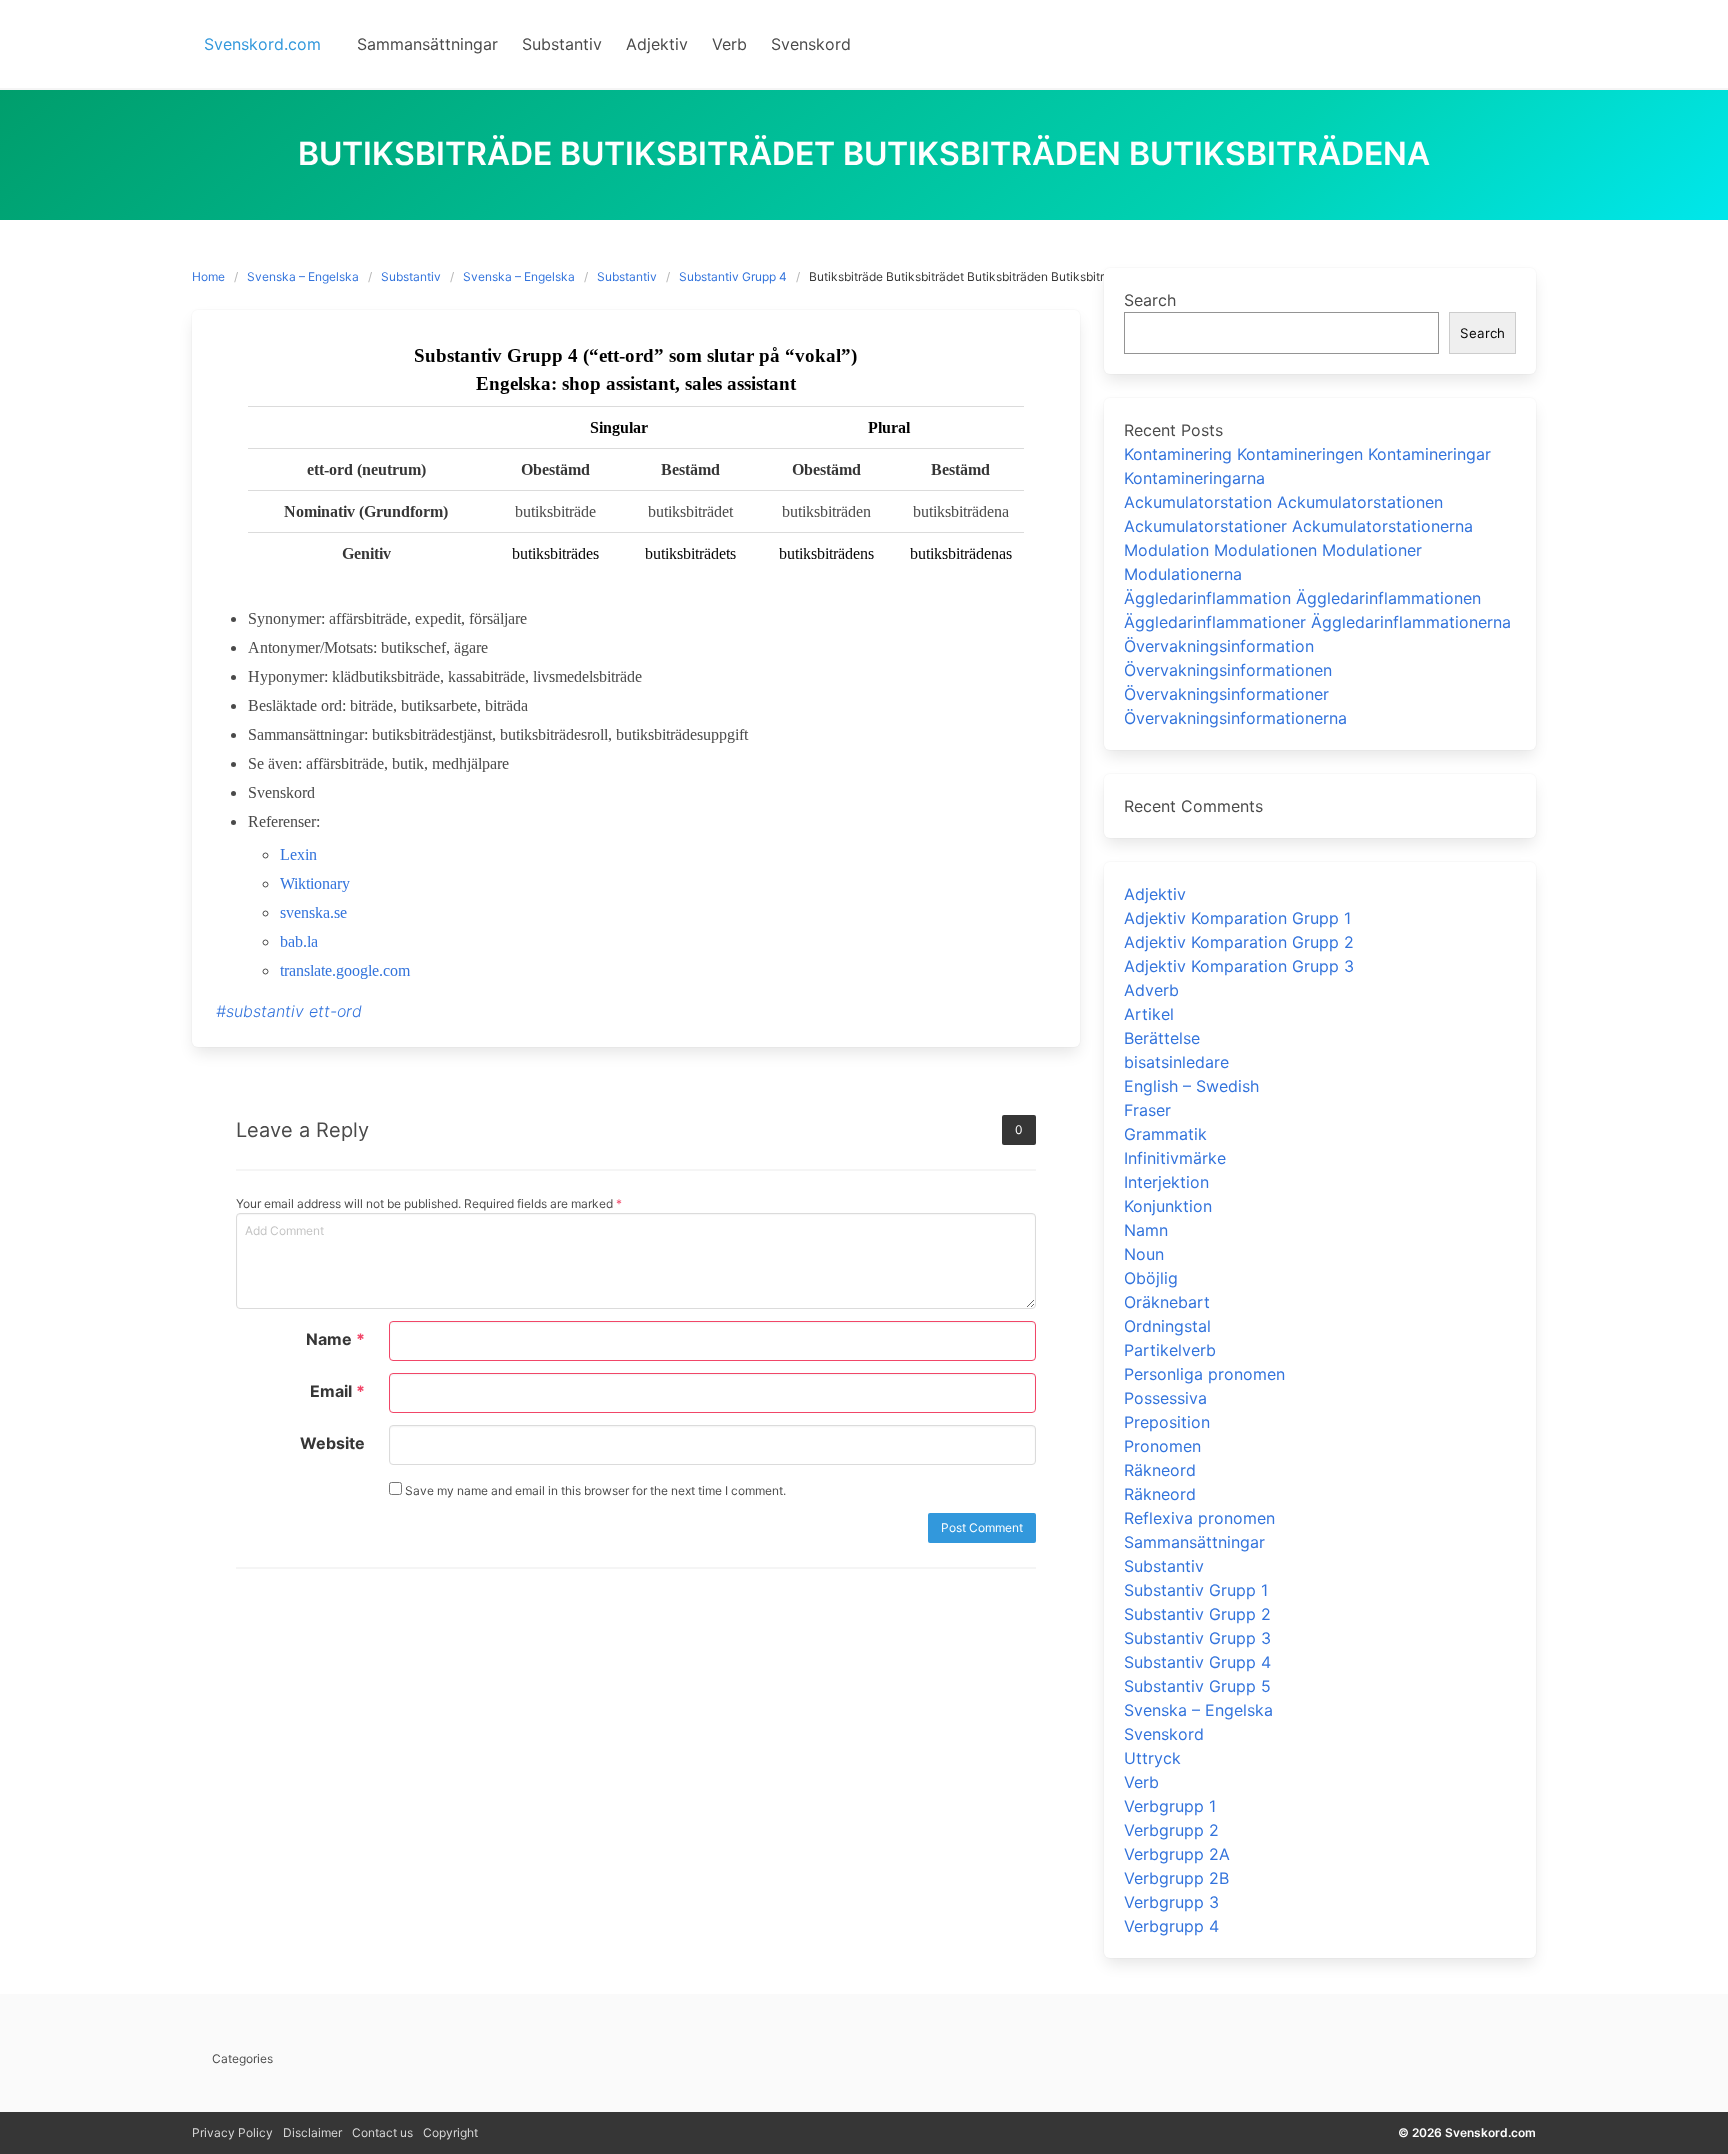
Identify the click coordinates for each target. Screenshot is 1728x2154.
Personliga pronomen (1204, 1374)
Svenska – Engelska (303, 276)
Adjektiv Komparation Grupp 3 (1239, 966)
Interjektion (1166, 1182)
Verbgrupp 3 (1171, 1902)
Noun (1144, 1254)
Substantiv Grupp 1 (1196, 1590)
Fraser (1147, 1110)
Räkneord (1160, 1470)
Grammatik (1165, 1134)
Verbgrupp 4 (1171, 1926)
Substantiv (411, 276)
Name (335, 1339)
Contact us (382, 2132)
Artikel (1149, 1014)
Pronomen (1162, 1446)
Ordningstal (1167, 1326)
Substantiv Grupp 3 (1197, 1638)
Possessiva (1165, 1398)
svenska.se (313, 912)
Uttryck (1152, 1758)
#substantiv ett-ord (289, 1011)
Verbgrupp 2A (1177, 1854)
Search (1150, 300)
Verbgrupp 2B (1176, 1878)
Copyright (450, 2132)
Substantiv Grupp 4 (733, 276)
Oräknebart (1167, 1302)
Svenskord (1164, 1734)
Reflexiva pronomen (1199, 1518)
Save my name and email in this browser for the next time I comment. (594, 1490)
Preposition (1167, 1422)
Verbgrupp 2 (1171, 1830)
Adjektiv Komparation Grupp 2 (1239, 942)
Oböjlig (1151, 1278)
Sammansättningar (1194, 1542)
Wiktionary (315, 883)
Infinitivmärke (1175, 1158)
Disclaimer (312, 2132)
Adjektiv (1155, 894)
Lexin (298, 854)
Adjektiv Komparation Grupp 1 (1237, 918)
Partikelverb (1170, 1350)
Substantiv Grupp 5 (1197, 1686)
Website (332, 1443)
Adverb (1151, 990)
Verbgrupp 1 (1170, 1806)
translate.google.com (345, 970)
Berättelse (1162, 1038)
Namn (1146, 1230)
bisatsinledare (1176, 1062)
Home (208, 276)
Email (337, 1391)
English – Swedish (1191, 1086)
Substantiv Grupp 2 (1197, 1614)
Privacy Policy (232, 2132)
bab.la (299, 941)
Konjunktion (1168, 1206)
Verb (1141, 1782)
